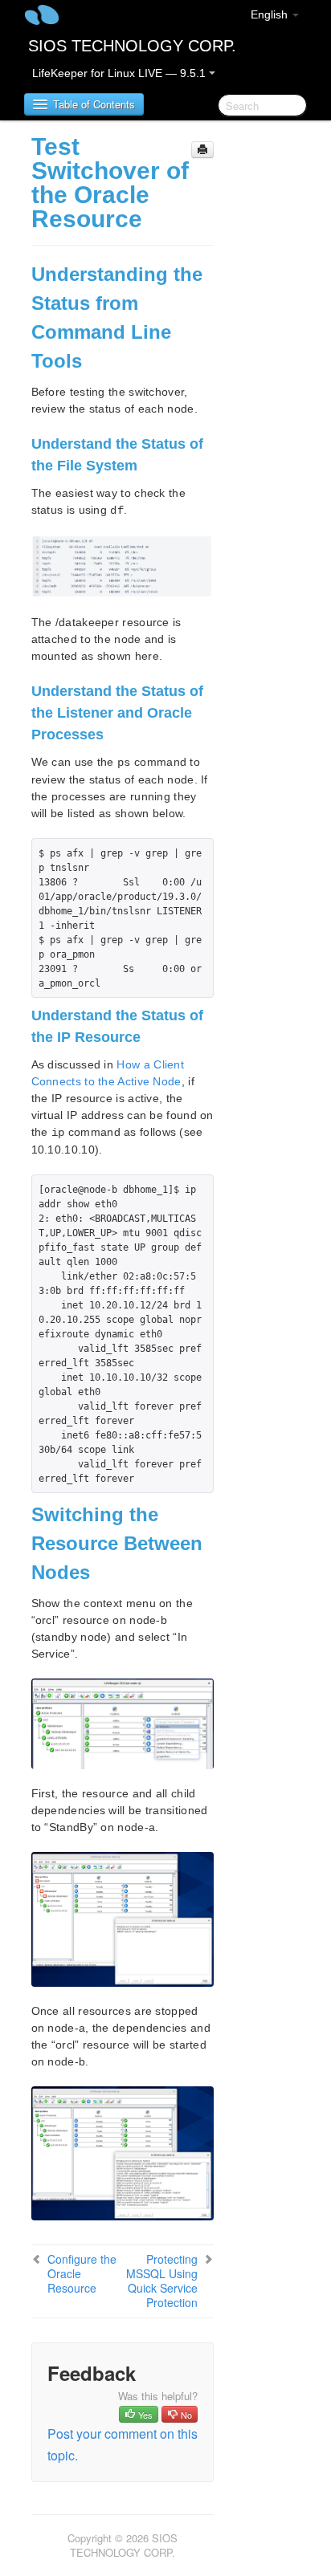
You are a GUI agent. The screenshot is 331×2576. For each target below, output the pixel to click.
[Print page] (202, 150)
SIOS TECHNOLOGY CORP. (132, 46)
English (271, 14)
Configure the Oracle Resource (82, 2273)
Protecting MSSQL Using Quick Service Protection (162, 2281)
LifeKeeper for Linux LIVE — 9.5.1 (121, 73)
